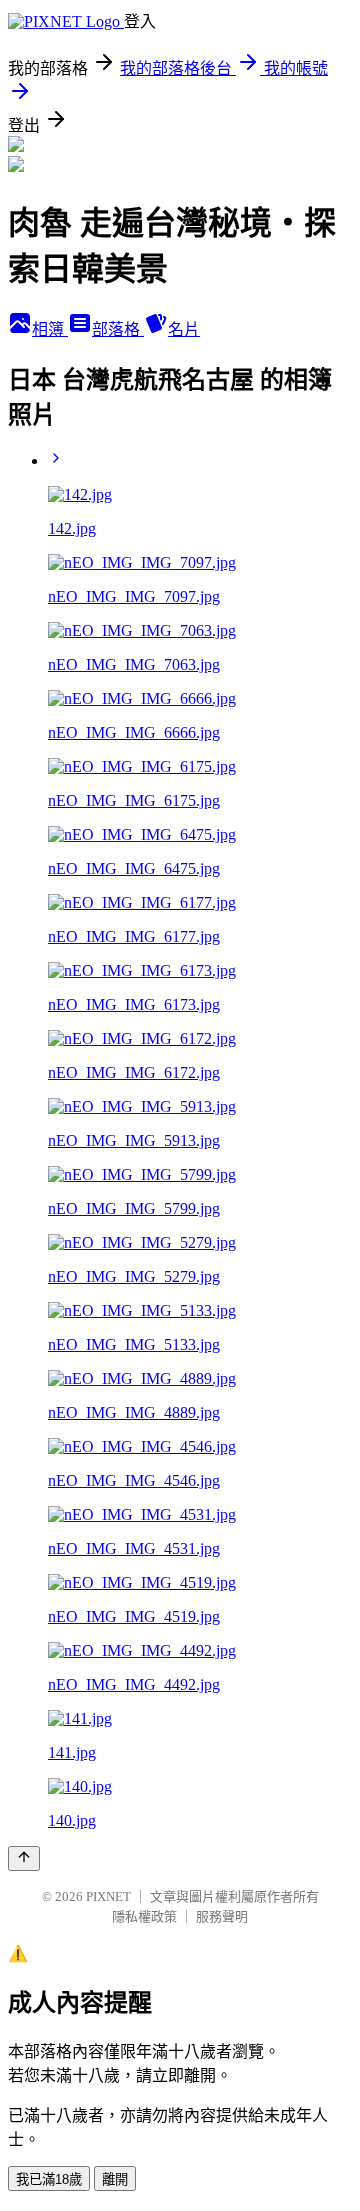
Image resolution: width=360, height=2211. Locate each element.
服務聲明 (222, 1916)
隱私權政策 (144, 1916)
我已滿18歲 (49, 2179)
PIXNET (108, 1896)
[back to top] (24, 1858)
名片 (184, 329)
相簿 (50, 329)
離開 (115, 2179)
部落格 (118, 329)
